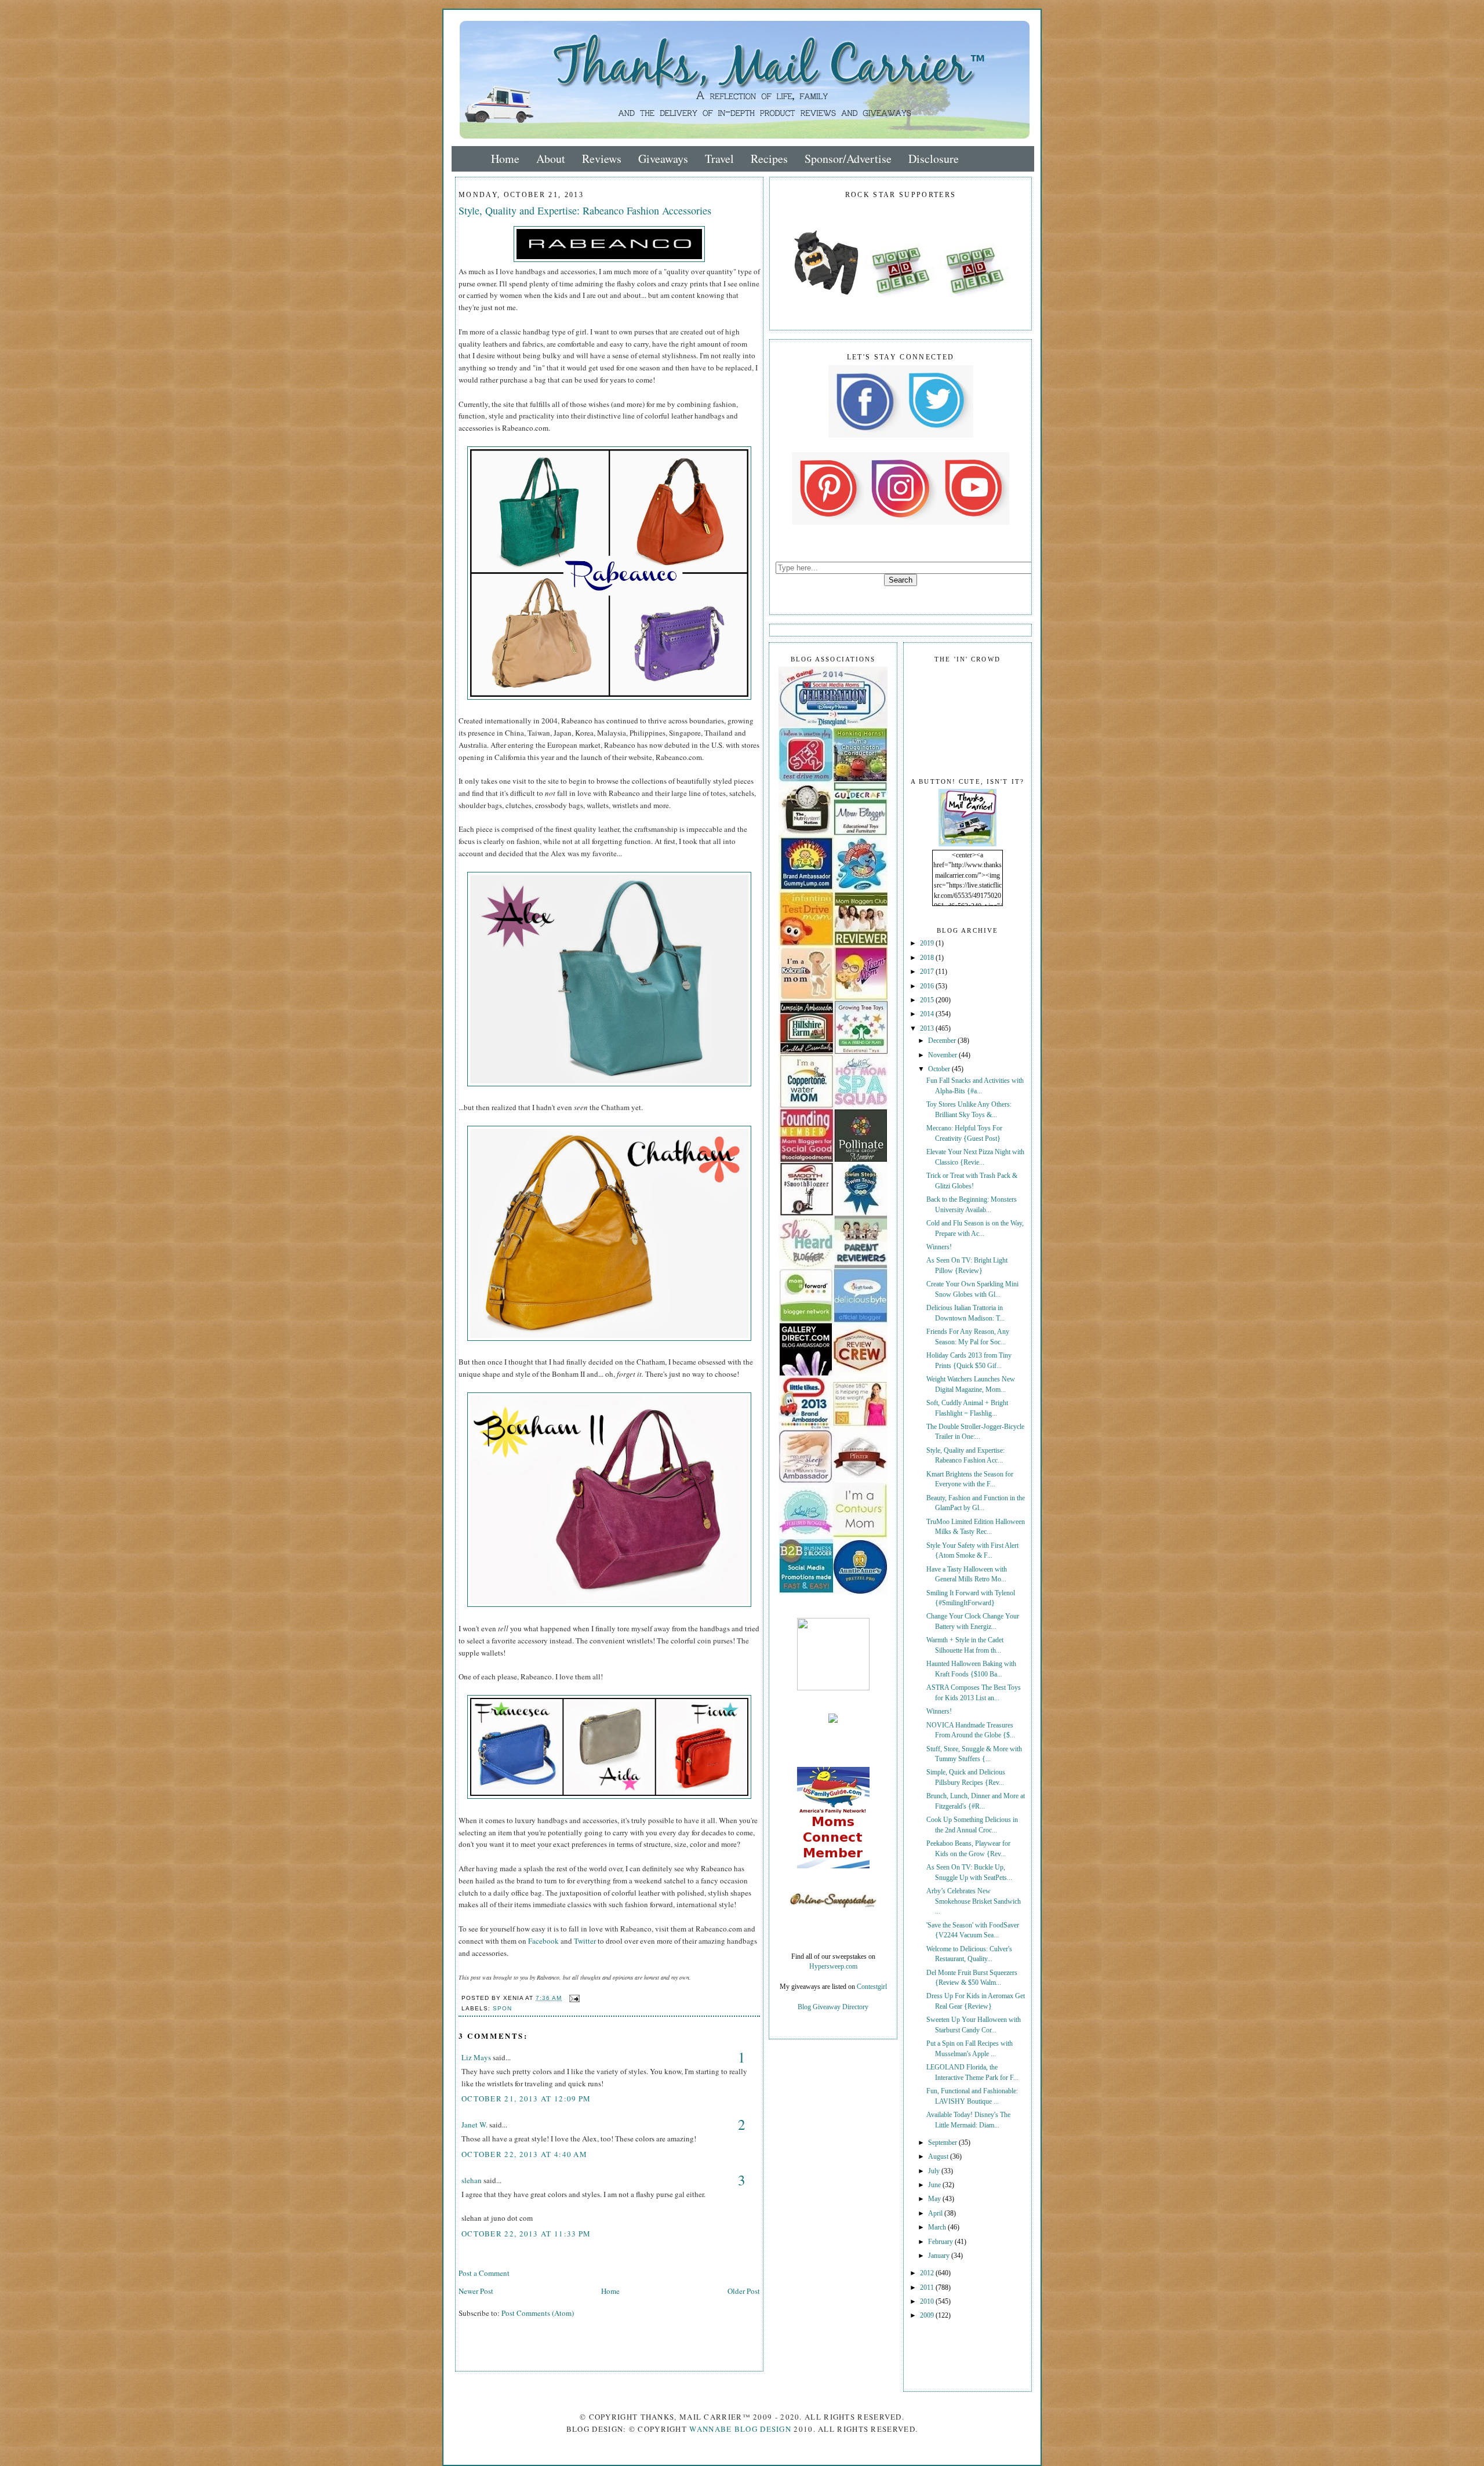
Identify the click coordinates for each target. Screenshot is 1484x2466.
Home (505, 159)
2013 (928, 1029)
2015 (928, 1000)
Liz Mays (476, 2057)
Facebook (543, 1941)
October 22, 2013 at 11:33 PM (526, 2234)
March (938, 2227)
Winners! (939, 1247)
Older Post (744, 2291)
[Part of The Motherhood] (833, 1688)
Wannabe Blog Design (740, 2429)
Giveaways (663, 159)
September (943, 2143)
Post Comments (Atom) (538, 2313)
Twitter (585, 1941)
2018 (928, 958)
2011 (928, 2288)
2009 (928, 2316)
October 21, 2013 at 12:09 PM (526, 2098)
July (935, 2171)
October (940, 1069)
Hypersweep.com (833, 1967)
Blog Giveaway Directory (833, 2007)
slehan (472, 2180)
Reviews (602, 159)
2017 (928, 972)
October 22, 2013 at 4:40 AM (524, 2154)
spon (502, 2008)
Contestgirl (872, 1987)
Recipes (769, 159)
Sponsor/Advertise (848, 159)
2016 (928, 986)
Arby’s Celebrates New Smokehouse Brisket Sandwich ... (974, 1901)
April (936, 2214)
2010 (928, 2302)
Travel (719, 159)
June (935, 2185)
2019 (928, 943)
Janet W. (474, 2125)
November (943, 1055)
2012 (928, 2273)
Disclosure (934, 159)
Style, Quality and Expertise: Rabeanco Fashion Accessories (585, 210)
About (551, 159)
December (943, 1041)
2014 (928, 1014)
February (941, 2242)
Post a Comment (484, 2273)
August (939, 2157)
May (935, 2199)
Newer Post (476, 2291)
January (940, 2256)
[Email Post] (573, 1998)
